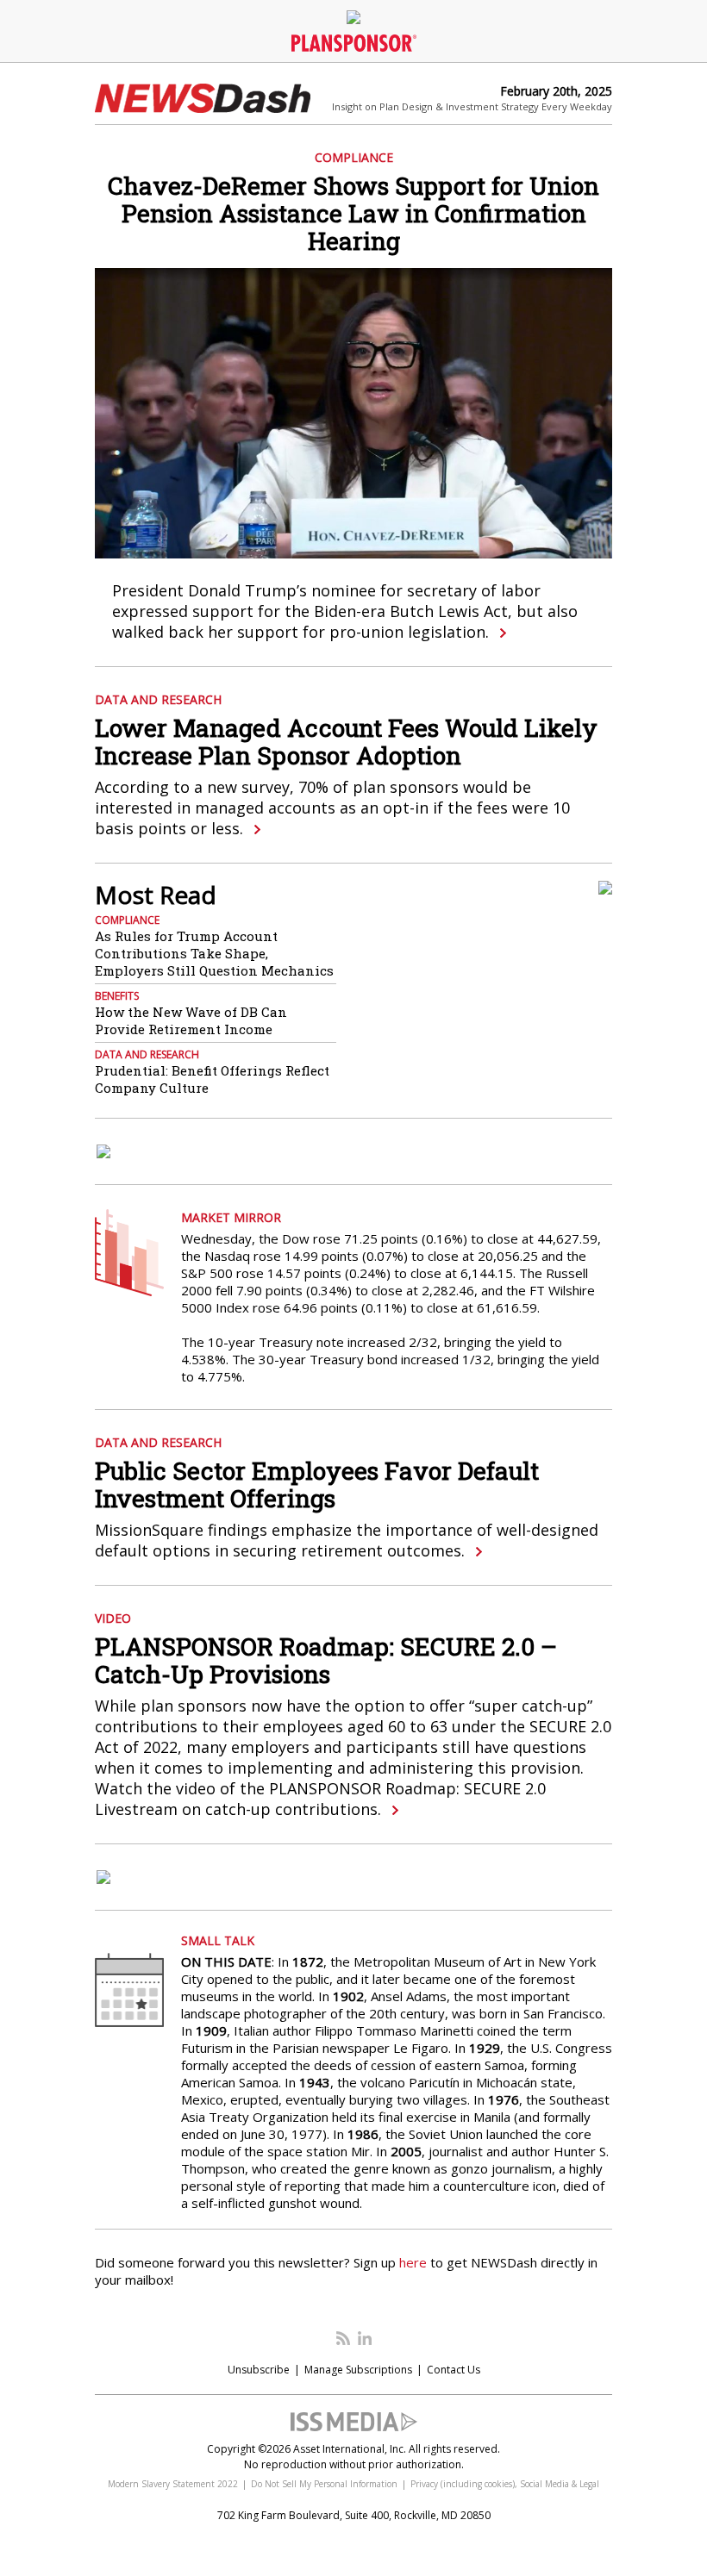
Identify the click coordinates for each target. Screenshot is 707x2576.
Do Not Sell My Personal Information (324, 2484)
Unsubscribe (259, 2370)
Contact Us (454, 2370)
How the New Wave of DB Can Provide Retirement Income (191, 1020)
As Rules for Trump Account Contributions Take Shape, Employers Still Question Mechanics (214, 953)
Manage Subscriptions (358, 2370)
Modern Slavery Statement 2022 (173, 2484)
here (413, 2262)
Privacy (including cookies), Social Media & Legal (505, 2484)
